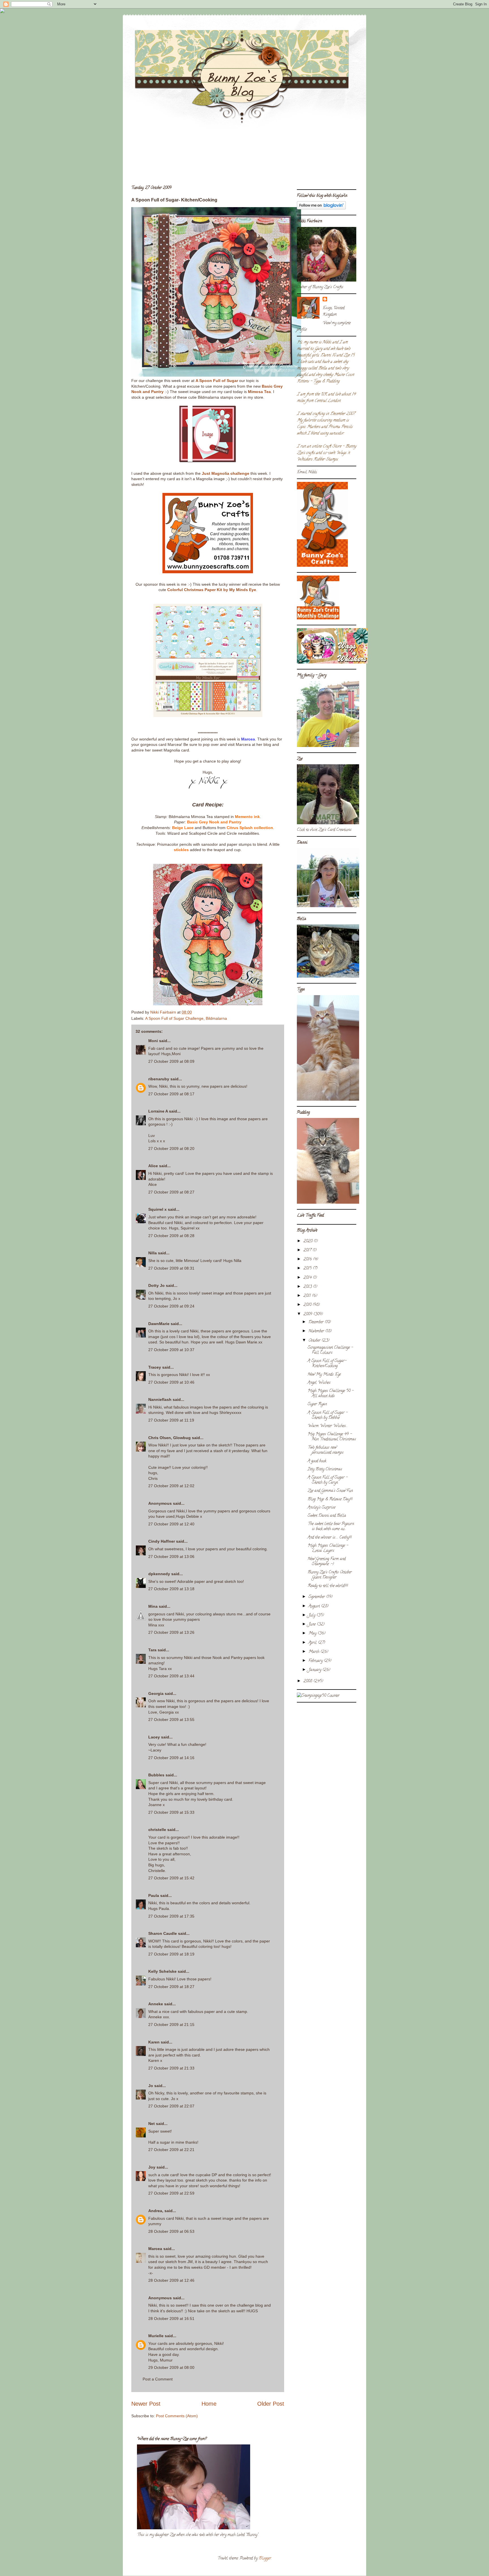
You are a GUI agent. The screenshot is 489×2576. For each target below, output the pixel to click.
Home (209, 2404)
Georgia (156, 1693)
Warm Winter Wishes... (328, 1426)
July (312, 1616)
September (317, 1597)
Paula (154, 1895)
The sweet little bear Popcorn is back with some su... (331, 1527)
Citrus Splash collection (250, 828)
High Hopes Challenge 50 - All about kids (331, 1394)
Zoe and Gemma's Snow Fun (330, 1491)
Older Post (271, 2404)
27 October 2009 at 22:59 (171, 2193)
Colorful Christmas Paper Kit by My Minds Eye (212, 590)
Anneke (156, 2004)
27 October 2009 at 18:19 (171, 1954)
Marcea (248, 739)
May (313, 1634)
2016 (308, 1260)
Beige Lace (183, 828)
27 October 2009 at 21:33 (171, 2068)
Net (152, 2124)
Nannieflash (160, 1399)
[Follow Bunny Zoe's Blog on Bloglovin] (321, 209)
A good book (317, 1461)
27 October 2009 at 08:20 (171, 1149)
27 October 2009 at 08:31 (171, 1268)
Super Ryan (317, 1404)
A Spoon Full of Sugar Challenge (174, 1018)
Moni (153, 1041)
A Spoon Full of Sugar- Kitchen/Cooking (327, 1364)
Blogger (265, 2559)
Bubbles (156, 1775)
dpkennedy (159, 1574)
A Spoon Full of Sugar (217, 381)
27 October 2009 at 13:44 (171, 1676)
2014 (308, 1278)
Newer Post (146, 2404)
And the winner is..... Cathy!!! (330, 1538)
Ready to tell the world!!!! (328, 1586)
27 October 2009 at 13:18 (171, 1589)
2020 (308, 1241)
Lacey (154, 1737)
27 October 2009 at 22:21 (171, 2150)
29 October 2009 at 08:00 (171, 2367)
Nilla (153, 1253)
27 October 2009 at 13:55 (171, 1720)
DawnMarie (159, 1324)
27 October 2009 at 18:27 (171, 1987)
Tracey (155, 1367)
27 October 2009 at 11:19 (171, 1420)
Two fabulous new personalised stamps (326, 1450)
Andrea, (156, 2211)
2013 (308, 1287)
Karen (154, 2042)
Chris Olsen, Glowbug (170, 1438)
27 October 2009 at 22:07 (171, 2106)
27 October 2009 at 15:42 (171, 1878)
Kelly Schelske (162, 1971)
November (317, 1331)
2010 (308, 1305)
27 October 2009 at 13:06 (171, 1557)
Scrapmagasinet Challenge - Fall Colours (330, 1350)
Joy (152, 2167)
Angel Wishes (319, 1383)
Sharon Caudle (163, 1933)
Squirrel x (157, 1209)
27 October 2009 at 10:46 (171, 1382)
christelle (157, 1830)
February (316, 1661)
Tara (152, 1650)
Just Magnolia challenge (226, 473)
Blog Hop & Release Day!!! (330, 1500)
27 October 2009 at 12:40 (171, 1524)
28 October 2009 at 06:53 (171, 2231)
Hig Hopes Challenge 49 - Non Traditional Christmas (332, 1437)
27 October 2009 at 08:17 (171, 1094)
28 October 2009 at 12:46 (171, 2280)
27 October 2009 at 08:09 (171, 1061)
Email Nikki (307, 472)
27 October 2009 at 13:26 (171, 1632)
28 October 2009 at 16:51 (171, 2319)
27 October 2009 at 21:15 (171, 2025)
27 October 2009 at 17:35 (171, 1916)
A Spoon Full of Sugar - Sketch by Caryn (328, 1480)
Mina (153, 1606)
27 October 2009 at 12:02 (171, 1486)
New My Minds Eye (324, 1375)
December (317, 1322)
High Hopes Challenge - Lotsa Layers (328, 1548)
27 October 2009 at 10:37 (171, 1350)
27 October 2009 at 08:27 (171, 1192)
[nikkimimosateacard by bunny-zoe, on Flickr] (216, 375)
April (313, 1643)
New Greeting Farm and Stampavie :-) (327, 1562)
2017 (308, 1251)
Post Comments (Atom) (177, 2416)
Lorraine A (158, 1111)
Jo (151, 2086)
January (315, 1670)
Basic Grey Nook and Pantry (214, 822)
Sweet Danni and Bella (327, 1516)
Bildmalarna (216, 1018)
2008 (308, 1681)
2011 (308, 1296)
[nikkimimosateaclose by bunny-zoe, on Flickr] (208, 1004)
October (315, 1341)
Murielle (156, 2336)
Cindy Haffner (162, 1541)
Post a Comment (158, 2379)
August (315, 1606)
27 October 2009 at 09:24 (171, 1306)
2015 (308, 1269)
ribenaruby (159, 1079)
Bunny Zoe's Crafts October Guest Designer (330, 1575)
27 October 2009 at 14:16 (171, 1758)
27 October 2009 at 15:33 (171, 1812)
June (313, 1625)
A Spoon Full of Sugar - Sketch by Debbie (328, 1415)
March (314, 1652)
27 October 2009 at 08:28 (171, 1236)
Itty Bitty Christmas (325, 1470)
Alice (153, 1166)
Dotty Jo (156, 1285)
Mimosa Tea (259, 392)
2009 (308, 1314)
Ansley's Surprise (321, 1508)
